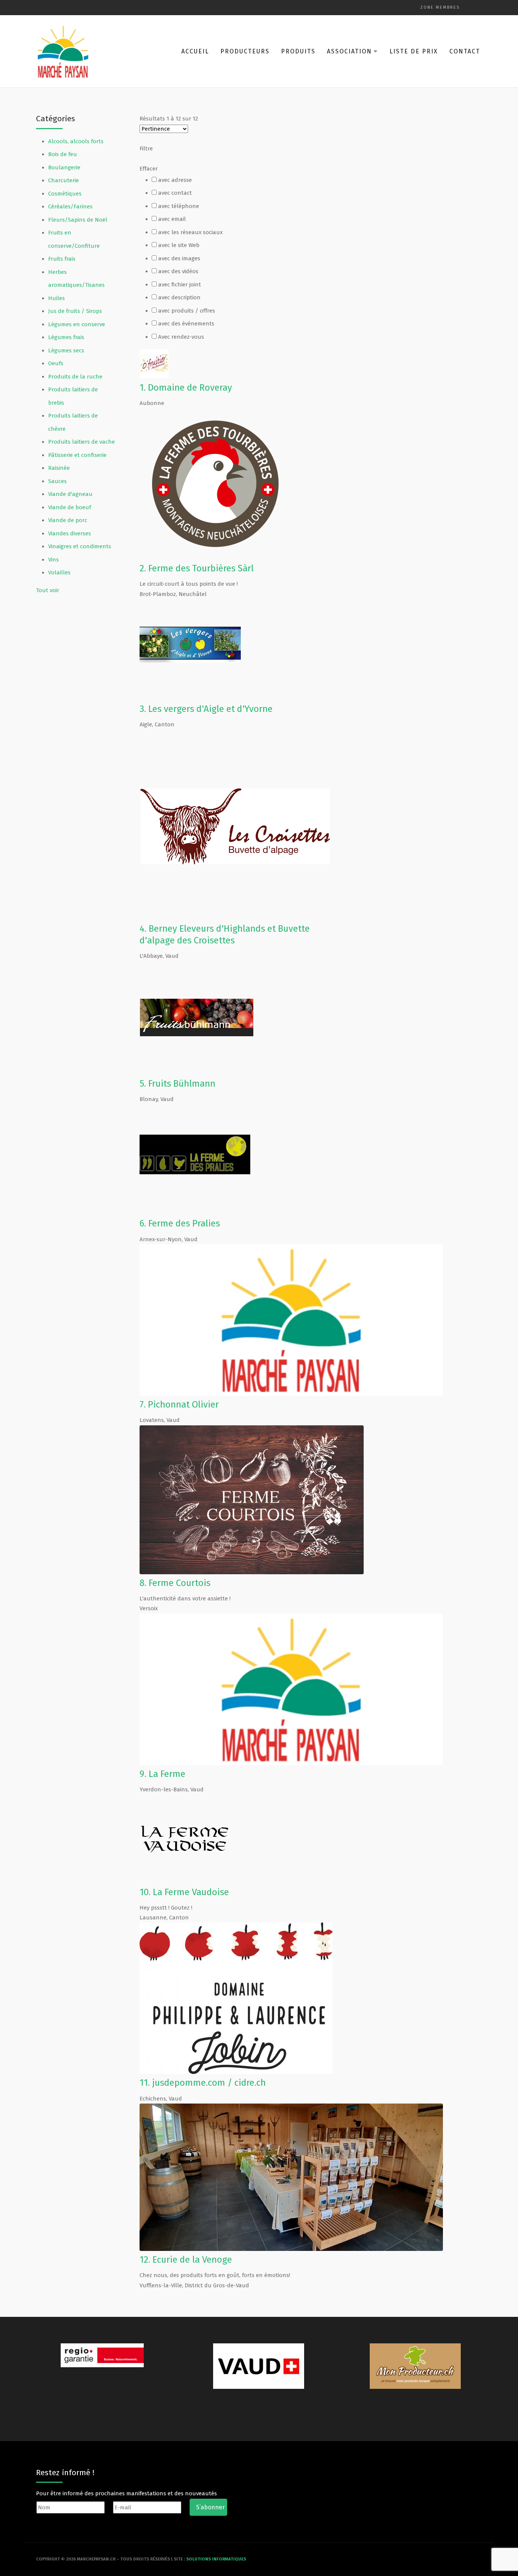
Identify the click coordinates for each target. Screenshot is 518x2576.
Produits (298, 51)
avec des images (179, 258)
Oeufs (56, 363)
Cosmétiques (65, 194)
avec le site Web (179, 245)
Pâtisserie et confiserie (77, 455)
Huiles (57, 298)
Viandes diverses (70, 533)
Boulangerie (64, 167)
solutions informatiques (216, 2559)
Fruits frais (62, 259)
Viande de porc (68, 520)
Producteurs (245, 51)
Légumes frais (66, 337)
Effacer (149, 169)
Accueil (195, 51)
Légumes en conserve (77, 324)
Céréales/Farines (70, 206)
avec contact (175, 193)
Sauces (57, 481)
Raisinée (59, 468)
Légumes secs (66, 350)
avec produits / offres (187, 311)
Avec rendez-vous (181, 337)
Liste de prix (414, 51)
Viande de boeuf (70, 507)
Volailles (59, 572)
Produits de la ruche (75, 377)
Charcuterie (64, 180)
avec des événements (186, 324)
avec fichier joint (180, 285)
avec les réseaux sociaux (190, 232)
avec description (179, 297)
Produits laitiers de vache (82, 442)
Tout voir (48, 590)
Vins (53, 560)
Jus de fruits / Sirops (75, 311)
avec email (172, 219)
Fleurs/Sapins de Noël (78, 220)
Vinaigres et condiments (80, 546)
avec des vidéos (178, 271)
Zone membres (440, 7)
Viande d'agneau (70, 494)
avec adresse (175, 180)
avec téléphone (179, 206)
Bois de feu (63, 154)
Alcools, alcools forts (76, 141)
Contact (465, 51)
